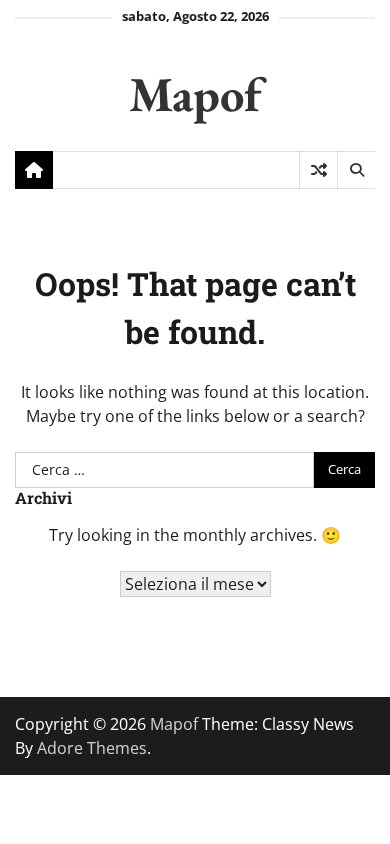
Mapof (195, 93)
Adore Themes (92, 748)
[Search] (356, 170)
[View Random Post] (318, 170)
